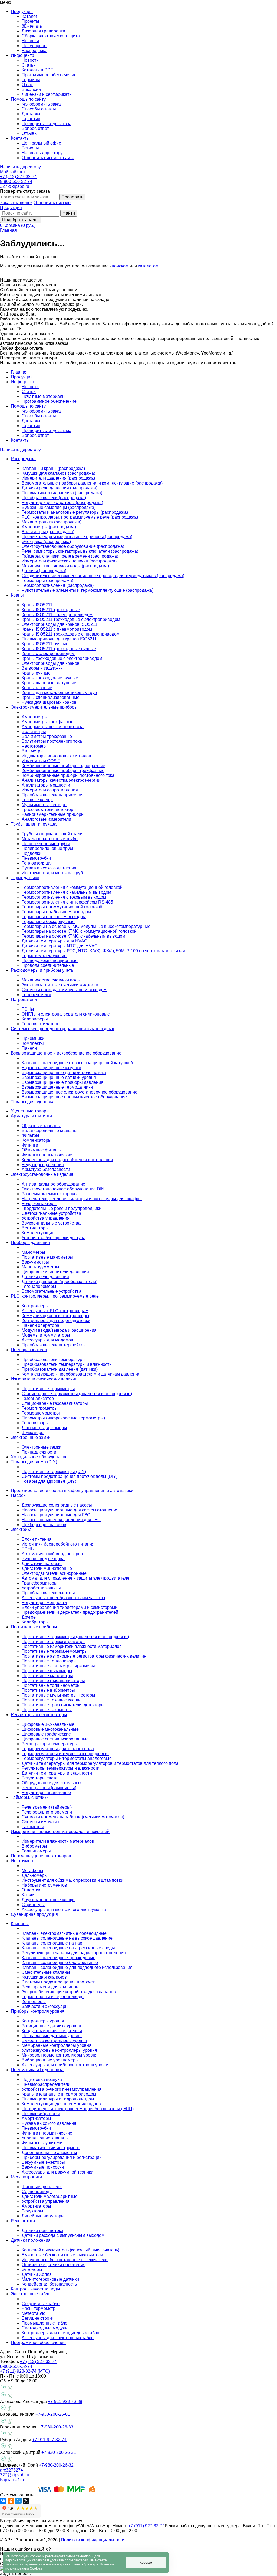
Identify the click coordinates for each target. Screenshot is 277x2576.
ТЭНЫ (28, 1549)
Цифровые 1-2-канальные (48, 1724)
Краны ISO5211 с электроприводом (57, 615)
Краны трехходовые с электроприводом (62, 658)
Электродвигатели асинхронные (54, 1573)
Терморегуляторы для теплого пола (58, 1749)
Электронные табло (31, 2294)
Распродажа (34, 50)
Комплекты (33, 1043)
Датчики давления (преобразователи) (60, 1282)
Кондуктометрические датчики (52, 2031)
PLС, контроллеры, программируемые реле (55, 1296)
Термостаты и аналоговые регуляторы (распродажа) (75, 512)
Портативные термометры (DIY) (54, 1472)
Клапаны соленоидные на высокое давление (67, 1938)
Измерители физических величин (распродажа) (69, 561)
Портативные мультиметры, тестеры (58, 1695)
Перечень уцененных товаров (41, 1856)
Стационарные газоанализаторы (55, 1403)
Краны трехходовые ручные (50, 678)
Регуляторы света (40, 1778)
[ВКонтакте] (3, 2501)
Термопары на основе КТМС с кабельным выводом (73, 936)
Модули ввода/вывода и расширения (59, 1330)
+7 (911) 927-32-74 (146, 2526)
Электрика (21, 1529)
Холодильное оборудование (39, 1457)
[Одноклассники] (11, 2501)
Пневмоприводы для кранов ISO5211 (59, 639)
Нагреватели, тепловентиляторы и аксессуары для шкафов (82, 1199)
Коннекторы (34, 2001)
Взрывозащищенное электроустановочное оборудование (80, 1092)
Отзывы (30, 133)
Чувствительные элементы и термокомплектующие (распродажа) (88, 590)
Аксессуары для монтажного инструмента (64, 1909)
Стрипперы (33, 1905)
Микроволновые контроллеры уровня (60, 2055)
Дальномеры (35, 1875)
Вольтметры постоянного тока (52, 741)
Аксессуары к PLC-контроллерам (55, 1311)
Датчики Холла (37, 2274)
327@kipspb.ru (15, 186)
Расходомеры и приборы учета (42, 970)
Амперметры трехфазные (48, 722)
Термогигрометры (40, 1408)
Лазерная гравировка (43, 31)
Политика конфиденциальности (93, 2540)
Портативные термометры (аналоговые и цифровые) (75, 1637)
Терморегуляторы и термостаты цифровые (65, 1754)
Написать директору (42, 153)
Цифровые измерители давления (55, 1272)
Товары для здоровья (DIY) (49, 1481)
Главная (8, 230)
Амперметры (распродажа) (49, 527)
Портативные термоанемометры (55, 1651)
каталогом (148, 266)
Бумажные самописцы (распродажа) (59, 507)
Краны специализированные (51, 697)
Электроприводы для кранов (51, 663)
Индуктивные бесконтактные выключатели (65, 2260)
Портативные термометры (48, 1389)
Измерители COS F (41, 761)
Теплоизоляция (37, 863)
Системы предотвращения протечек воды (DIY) (70, 1476)
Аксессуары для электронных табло (58, 2338)
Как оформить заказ (42, 104)
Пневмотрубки (36, 858)
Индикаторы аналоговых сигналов (56, 756)
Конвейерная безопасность (49, 2284)
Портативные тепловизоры (49, 1661)
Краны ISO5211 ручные (45, 644)
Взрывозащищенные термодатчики (57, 1087)
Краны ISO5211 (37, 605)
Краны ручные (36, 673)
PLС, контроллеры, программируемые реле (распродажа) (80, 517)
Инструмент (23, 1861)
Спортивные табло (41, 2304)
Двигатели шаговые (42, 1564)
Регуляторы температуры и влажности (61, 1768)
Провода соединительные (48, 965)
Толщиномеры (36, 1851)
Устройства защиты (41, 1588)
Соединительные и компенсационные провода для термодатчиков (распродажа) (103, 576)
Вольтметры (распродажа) (48, 532)
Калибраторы (35, 1622)
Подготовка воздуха (42, 2079)
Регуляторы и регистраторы (39, 1715)
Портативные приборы (34, 1627)
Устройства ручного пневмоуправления (62, 2089)
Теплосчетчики (36, 995)
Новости (30, 60)
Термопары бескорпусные (48, 922)
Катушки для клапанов (44, 1977)
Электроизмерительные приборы (44, 707)
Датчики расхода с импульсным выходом (63, 2235)
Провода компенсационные (50, 960)
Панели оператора (40, 1325)
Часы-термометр (39, 2308)
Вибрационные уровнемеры (50, 2060)
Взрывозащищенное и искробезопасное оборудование (66, 1053)
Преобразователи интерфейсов (54, 1345)
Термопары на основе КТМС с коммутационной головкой (79, 931)
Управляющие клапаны (45, 2138)
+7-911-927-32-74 (49, 2440)
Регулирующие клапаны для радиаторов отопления (74, 1953)
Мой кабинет (13, 172)
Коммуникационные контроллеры (55, 1316)
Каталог (29, 16)
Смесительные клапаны (46, 1972)
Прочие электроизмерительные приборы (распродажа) (77, 537)
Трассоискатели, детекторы (49, 809)
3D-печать (32, 26)
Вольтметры (34, 731)
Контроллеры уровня (43, 2021)
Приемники (33, 1038)
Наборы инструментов (44, 1885)
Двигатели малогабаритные (50, 2196)
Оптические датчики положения (54, 2265)
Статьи (29, 65)
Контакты (20, 440)
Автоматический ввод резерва (52, 1554)
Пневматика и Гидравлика (37, 2070)
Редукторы (32, 2211)
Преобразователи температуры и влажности (67, 1364)
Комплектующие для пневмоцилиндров (61, 2104)
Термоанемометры (41, 1413)
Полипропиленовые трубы (49, 848)
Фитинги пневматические (47, 1155)
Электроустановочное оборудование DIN (63, 1189)
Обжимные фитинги (42, 1150)
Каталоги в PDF (37, 70)
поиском (120, 266)
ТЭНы (28, 1009)
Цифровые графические (46, 1734)
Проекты (30, 21)
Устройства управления (46, 1218)
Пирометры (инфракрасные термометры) (63, 1418)
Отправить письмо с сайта (48, 158)
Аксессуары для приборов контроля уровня (66, 2065)
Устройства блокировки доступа (54, 1238)
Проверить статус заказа (47, 124)
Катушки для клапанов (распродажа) (58, 473)
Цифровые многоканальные (50, 1729)
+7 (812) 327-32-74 (18, 177)
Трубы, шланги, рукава (34, 824)
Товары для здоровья (33, 1102)
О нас (27, 85)
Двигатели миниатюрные (47, 1568)
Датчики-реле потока (42, 2230)
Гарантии (31, 119)
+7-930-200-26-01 (53, 2414)
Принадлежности (39, 1452)
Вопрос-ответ (35, 128)
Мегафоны (32, 1870)
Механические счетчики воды (51, 980)
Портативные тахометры (47, 1710)
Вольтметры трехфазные (47, 736)
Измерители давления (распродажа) (58, 478)
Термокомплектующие (44, 956)
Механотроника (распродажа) (52, 522)
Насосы (19, 1495)
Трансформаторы (39, 1583)
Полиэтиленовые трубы (46, 844)
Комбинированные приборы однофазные (63, 766)
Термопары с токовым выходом (54, 917)
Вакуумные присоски (43, 2167)
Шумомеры (33, 1433)
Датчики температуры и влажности (57, 1773)
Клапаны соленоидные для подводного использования (77, 1967)
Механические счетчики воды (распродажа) (65, 566)
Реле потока (23, 2221)
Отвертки (31, 1890)
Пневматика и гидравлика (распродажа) (62, 493)
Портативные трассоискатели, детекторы (63, 1705)
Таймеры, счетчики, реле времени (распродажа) (70, 556)
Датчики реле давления (45, 1277)
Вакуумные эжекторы (43, 2162)
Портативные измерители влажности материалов (72, 1646)
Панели (29, 1048)
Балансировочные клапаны (50, 1130)
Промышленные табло (44, 2323)
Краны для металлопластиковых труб (59, 693)
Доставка (31, 114)
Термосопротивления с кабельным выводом (66, 892)
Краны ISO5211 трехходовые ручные (59, 649)
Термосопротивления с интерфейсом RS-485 (67, 902)
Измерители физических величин (44, 1379)
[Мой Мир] (18, 2501)
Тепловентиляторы (41, 1024)
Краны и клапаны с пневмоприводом (59, 2094)
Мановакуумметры (40, 1267)
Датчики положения (31, 2240)
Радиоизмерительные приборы (53, 814)
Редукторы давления (43, 1165)
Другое (29, 1617)
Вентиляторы (35, 1228)
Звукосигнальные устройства (51, 1223)
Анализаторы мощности (46, 785)
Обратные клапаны (41, 1126)
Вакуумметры (35, 1262)
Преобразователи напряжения (53, 795)
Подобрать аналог (21, 220)
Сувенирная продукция (34, 1914)
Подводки (32, 853)
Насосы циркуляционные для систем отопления (70, 1510)
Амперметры (35, 717)
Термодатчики (25, 878)
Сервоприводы (37, 2192)
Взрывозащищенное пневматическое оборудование (74, 1097)
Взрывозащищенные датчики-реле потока (64, 1073)
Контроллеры (35, 1306)
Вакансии (31, 89)
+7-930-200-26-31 (59, 2452)
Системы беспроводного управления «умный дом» (62, 1029)
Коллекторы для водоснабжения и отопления (67, 1160)
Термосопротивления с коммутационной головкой (72, 887)
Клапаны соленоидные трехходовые (59, 1958)
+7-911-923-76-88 (65, 2402)
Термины (31, 80)
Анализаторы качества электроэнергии (61, 780)
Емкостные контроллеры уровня (54, 2040)
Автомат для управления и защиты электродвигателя (75, 1578)
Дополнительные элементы (49, 2153)
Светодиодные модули (45, 2328)
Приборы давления (30, 1243)
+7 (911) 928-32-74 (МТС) (25, 2371)
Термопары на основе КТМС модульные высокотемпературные (86, 926)
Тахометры (33, 1827)
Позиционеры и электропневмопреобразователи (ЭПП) (78, 2109)
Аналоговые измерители (46, 819)
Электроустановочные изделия (42, 1174)
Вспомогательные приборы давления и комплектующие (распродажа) (92, 483)
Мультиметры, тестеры (44, 805)
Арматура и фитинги (31, 1116)
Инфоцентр (22, 382)
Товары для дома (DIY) (34, 1462)
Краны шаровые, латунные (49, 683)
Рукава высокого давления (49, 868)
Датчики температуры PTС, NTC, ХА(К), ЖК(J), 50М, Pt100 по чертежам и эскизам (103, 951)
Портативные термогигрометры (54, 1641)
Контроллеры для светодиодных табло (60, 2333)
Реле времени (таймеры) (47, 1807)
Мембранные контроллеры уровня (57, 2045)
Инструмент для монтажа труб (52, 873)
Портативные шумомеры (47, 1671)
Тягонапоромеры (39, 1286)
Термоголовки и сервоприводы (53, 1997)
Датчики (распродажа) (44, 571)
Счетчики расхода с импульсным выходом (64, 990)
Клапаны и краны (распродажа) (53, 468)
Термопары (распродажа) (47, 580)
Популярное (34, 46)
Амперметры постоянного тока (53, 727)
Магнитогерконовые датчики (50, 2279)
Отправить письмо (52, 203)
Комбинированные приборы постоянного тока (68, 775)
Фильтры (30, 1135)
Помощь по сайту (28, 406)
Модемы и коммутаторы (46, 1335)
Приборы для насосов (44, 1525)
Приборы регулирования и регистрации (62, 2157)
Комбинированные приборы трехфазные (63, 770)
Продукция (11, 207)
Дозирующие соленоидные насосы (57, 1505)
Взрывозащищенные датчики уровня (59, 1077)
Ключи (28, 1895)
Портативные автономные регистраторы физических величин (84, 1656)
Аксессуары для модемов (47, 1340)
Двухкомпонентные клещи (48, 1900)
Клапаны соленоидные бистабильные (60, 1963)
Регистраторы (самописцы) (49, 1788)
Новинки (30, 41)
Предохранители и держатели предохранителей (70, 1612)
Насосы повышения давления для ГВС (61, 1520)
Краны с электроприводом (48, 654)
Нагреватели (24, 999)
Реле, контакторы (39, 1204)
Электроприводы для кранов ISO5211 (60, 624)
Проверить (72, 197)
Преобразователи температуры (54, 1359)
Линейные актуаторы (43, 2216)
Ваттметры (33, 751)
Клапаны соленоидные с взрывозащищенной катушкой (77, 1063)
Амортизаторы (36, 2118)
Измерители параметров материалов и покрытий (60, 1832)
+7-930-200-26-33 (56, 2427)
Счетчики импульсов (42, 1822)
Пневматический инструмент (51, 2148)
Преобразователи (29, 1350)
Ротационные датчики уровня (51, 2026)
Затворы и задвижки (42, 668)
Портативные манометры (47, 1257)
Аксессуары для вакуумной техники (57, 2172)
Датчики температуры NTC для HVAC (60, 946)
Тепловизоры (35, 1423)
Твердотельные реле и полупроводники (62, 1208)
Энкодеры (32, 2269)
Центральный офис (41, 143)
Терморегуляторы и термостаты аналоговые (67, 1758)
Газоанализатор (38, 1398)
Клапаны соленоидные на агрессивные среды (68, 1948)
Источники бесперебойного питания (58, 1544)
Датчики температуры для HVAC (55, 941)
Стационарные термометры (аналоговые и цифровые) (77, 1394)
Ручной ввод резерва (43, 1559)
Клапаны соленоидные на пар (52, 1943)
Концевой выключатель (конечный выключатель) (70, 2250)
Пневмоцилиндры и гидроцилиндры (58, 2099)
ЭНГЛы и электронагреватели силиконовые (66, 1014)
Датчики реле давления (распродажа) (60, 488)
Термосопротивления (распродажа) (58, 585)
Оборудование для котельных (52, 1783)
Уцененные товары (30, 1111)
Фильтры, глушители (42, 2143)
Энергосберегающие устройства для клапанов (69, 1992)
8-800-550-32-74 (16, 181)
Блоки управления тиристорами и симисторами (70, 1607)
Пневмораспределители (46, 2084)
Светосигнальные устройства (51, 1213)
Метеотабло (34, 2313)
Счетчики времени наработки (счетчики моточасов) (73, 1817)
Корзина (19, 225)
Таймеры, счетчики (30, 1797)
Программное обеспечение (49, 75)
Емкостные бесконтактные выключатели (62, 2255)
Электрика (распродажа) (46, 541)
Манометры (33, 1252)
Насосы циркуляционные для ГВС (56, 1515)
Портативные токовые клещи (51, 1700)
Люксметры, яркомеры (44, 1428)
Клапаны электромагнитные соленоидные (64, 1933)
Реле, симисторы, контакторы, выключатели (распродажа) (80, 551)
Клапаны (20, 1924)
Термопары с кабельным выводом (56, 912)
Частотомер (34, 746)
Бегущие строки (38, 2318)
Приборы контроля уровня (38, 2011)
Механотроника (27, 2177)
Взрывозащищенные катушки (51, 1068)
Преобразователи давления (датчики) (60, 1369)
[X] (26, 2501)
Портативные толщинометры (51, 1685)
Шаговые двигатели (42, 2187)
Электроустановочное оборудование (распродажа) (73, 546)
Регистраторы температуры (50, 1744)
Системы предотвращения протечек (58, 1982)
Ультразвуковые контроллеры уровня (59, 2050)
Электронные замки (31, 1437)
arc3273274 (11, 2470)
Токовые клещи (37, 800)
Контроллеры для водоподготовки (56, 1320)
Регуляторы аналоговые (46, 1793)
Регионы (30, 148)
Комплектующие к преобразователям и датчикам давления (81, 1374)
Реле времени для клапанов (50, 1987)
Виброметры (34, 1846)
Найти (69, 213)
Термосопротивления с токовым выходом (64, 897)
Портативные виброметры (48, 1690)
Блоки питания (37, 1539)
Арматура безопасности (46, 1169)
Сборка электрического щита (51, 36)
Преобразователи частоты (48, 1593)
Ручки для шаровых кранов (49, 702)
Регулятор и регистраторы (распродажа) (62, 503)
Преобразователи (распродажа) (54, 498)
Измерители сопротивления (50, 790)
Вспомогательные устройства (52, 1291)
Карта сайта (12, 2480)
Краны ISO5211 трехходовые (51, 610)
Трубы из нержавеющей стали (52, 834)
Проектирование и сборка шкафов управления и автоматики (72, 1490)
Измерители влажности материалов (58, 1841)
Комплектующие (38, 1233)
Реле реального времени (47, 1812)
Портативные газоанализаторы (53, 1680)
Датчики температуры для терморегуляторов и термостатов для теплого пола (100, 1763)
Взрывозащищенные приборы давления (62, 1082)
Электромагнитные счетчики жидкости (60, 985)
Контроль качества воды (35, 2289)
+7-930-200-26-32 (56, 2465)
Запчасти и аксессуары (45, 2006)
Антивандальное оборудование (53, 1184)
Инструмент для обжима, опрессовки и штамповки (72, 1880)
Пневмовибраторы (41, 2114)
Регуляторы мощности (44, 1603)
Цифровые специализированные (55, 1739)
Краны (17, 595)
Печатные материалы (44, 396)
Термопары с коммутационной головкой (62, 907)
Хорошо (146, 2562)
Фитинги (30, 1145)
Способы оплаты (39, 109)
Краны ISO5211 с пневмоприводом (57, 629)
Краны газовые (37, 688)
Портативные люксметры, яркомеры (58, 1666)
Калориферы (35, 1019)
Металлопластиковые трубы (50, 839)
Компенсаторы (37, 1140)
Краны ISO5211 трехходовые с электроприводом (71, 619)
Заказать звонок (16, 203)
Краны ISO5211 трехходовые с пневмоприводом (71, 634)
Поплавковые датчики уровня (52, 2036)
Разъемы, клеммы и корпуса (50, 1194)
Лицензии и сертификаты (47, 94)
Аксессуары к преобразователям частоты (63, 1598)
